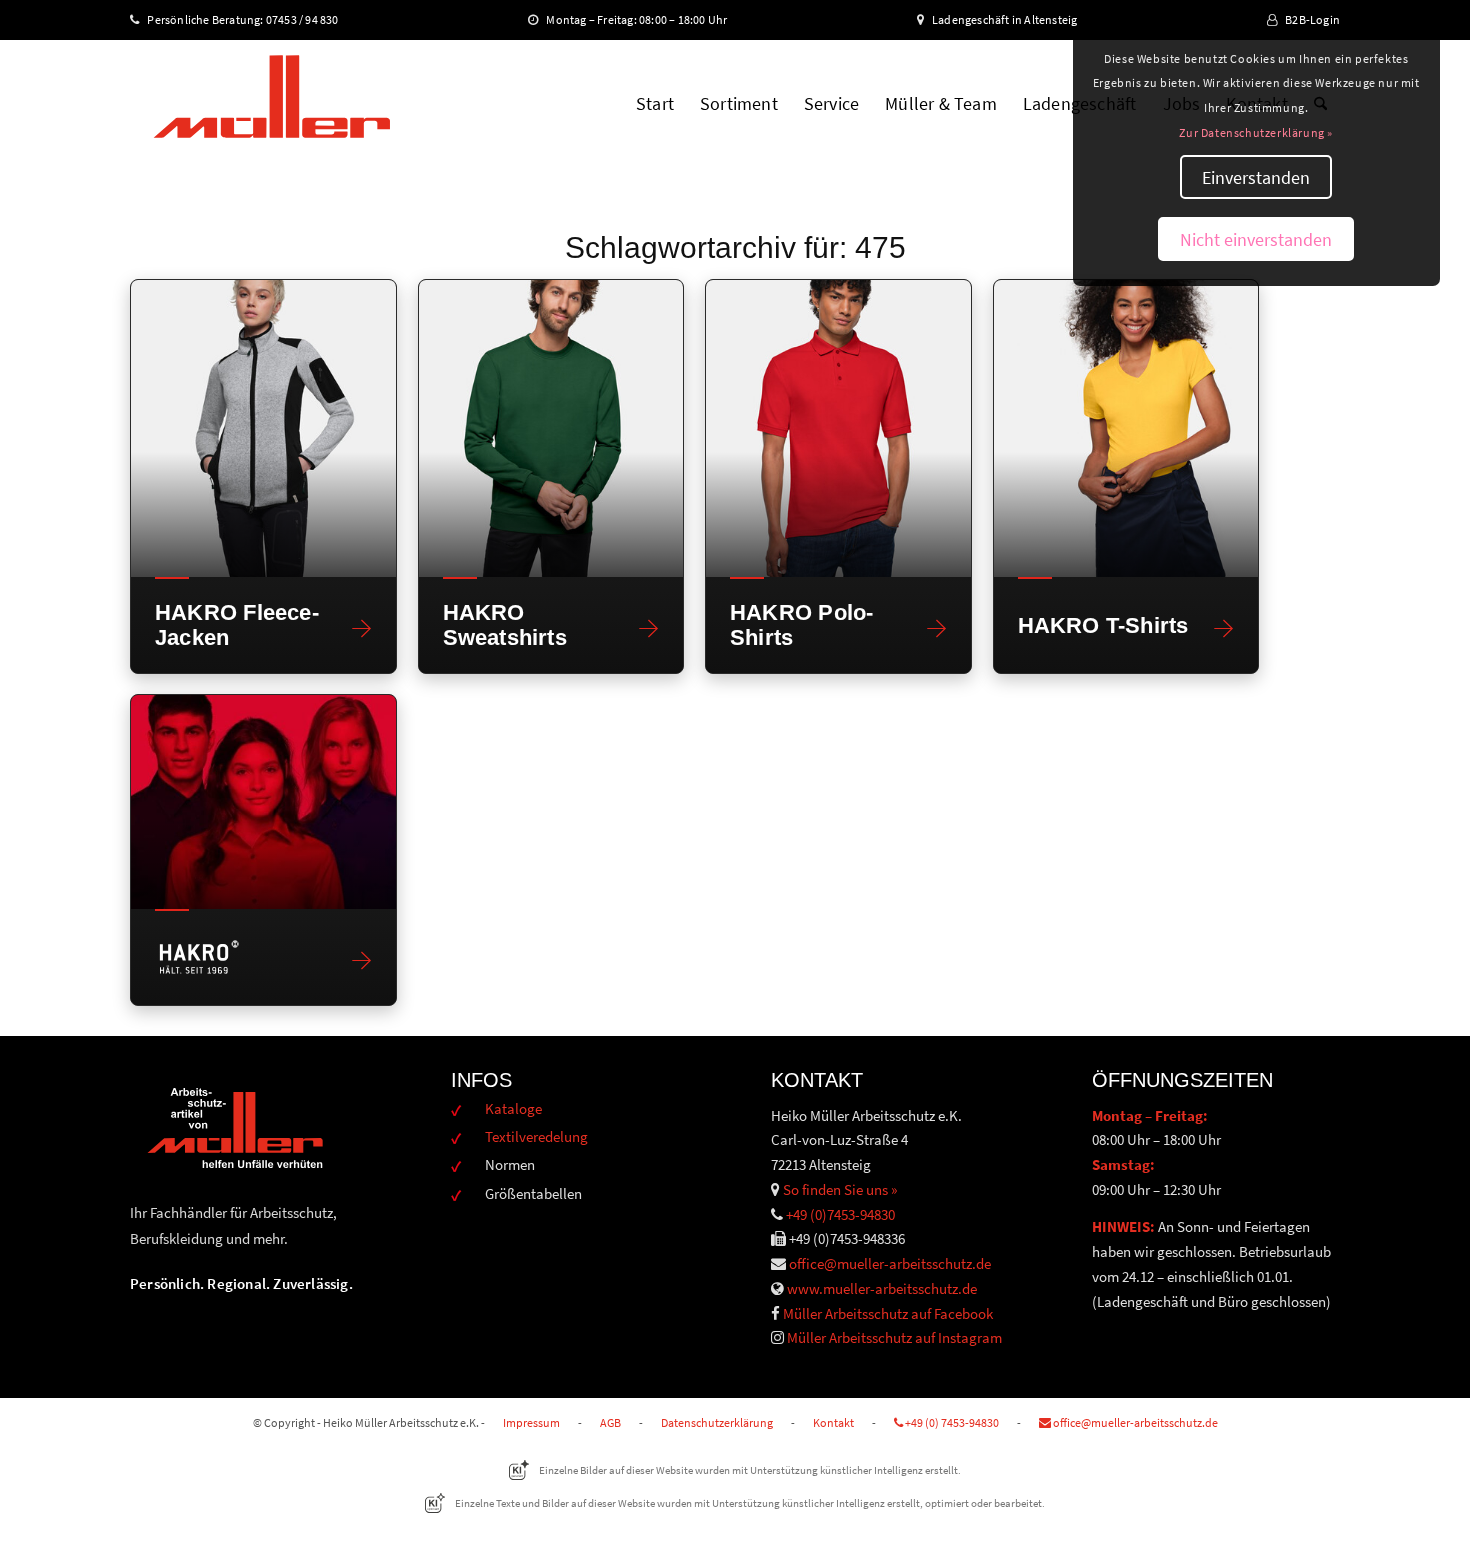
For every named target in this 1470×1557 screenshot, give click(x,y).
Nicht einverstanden (1256, 239)
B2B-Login (1312, 19)
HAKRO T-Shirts (1103, 625)
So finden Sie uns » (840, 1189)
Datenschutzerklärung (717, 1422)
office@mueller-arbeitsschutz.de (890, 1263)
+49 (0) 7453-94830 (951, 1422)
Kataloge (513, 1108)
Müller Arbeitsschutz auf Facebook (888, 1313)
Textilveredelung (536, 1136)
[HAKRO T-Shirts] (1126, 428)
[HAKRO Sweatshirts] (551, 428)
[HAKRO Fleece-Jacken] (263, 428)
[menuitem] (655, 104)
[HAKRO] (263, 802)
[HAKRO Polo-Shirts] (838, 428)
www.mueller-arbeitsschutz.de (882, 1288)
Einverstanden (1256, 177)
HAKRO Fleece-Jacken (237, 625)
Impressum (531, 1422)
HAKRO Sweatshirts (505, 625)
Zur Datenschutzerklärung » (1256, 132)
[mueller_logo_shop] (271, 104)
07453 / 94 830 (311, 19)
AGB (610, 1422)
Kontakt (833, 1422)
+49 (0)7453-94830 (840, 1214)
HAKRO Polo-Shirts (801, 625)
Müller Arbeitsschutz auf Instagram (894, 1337)
